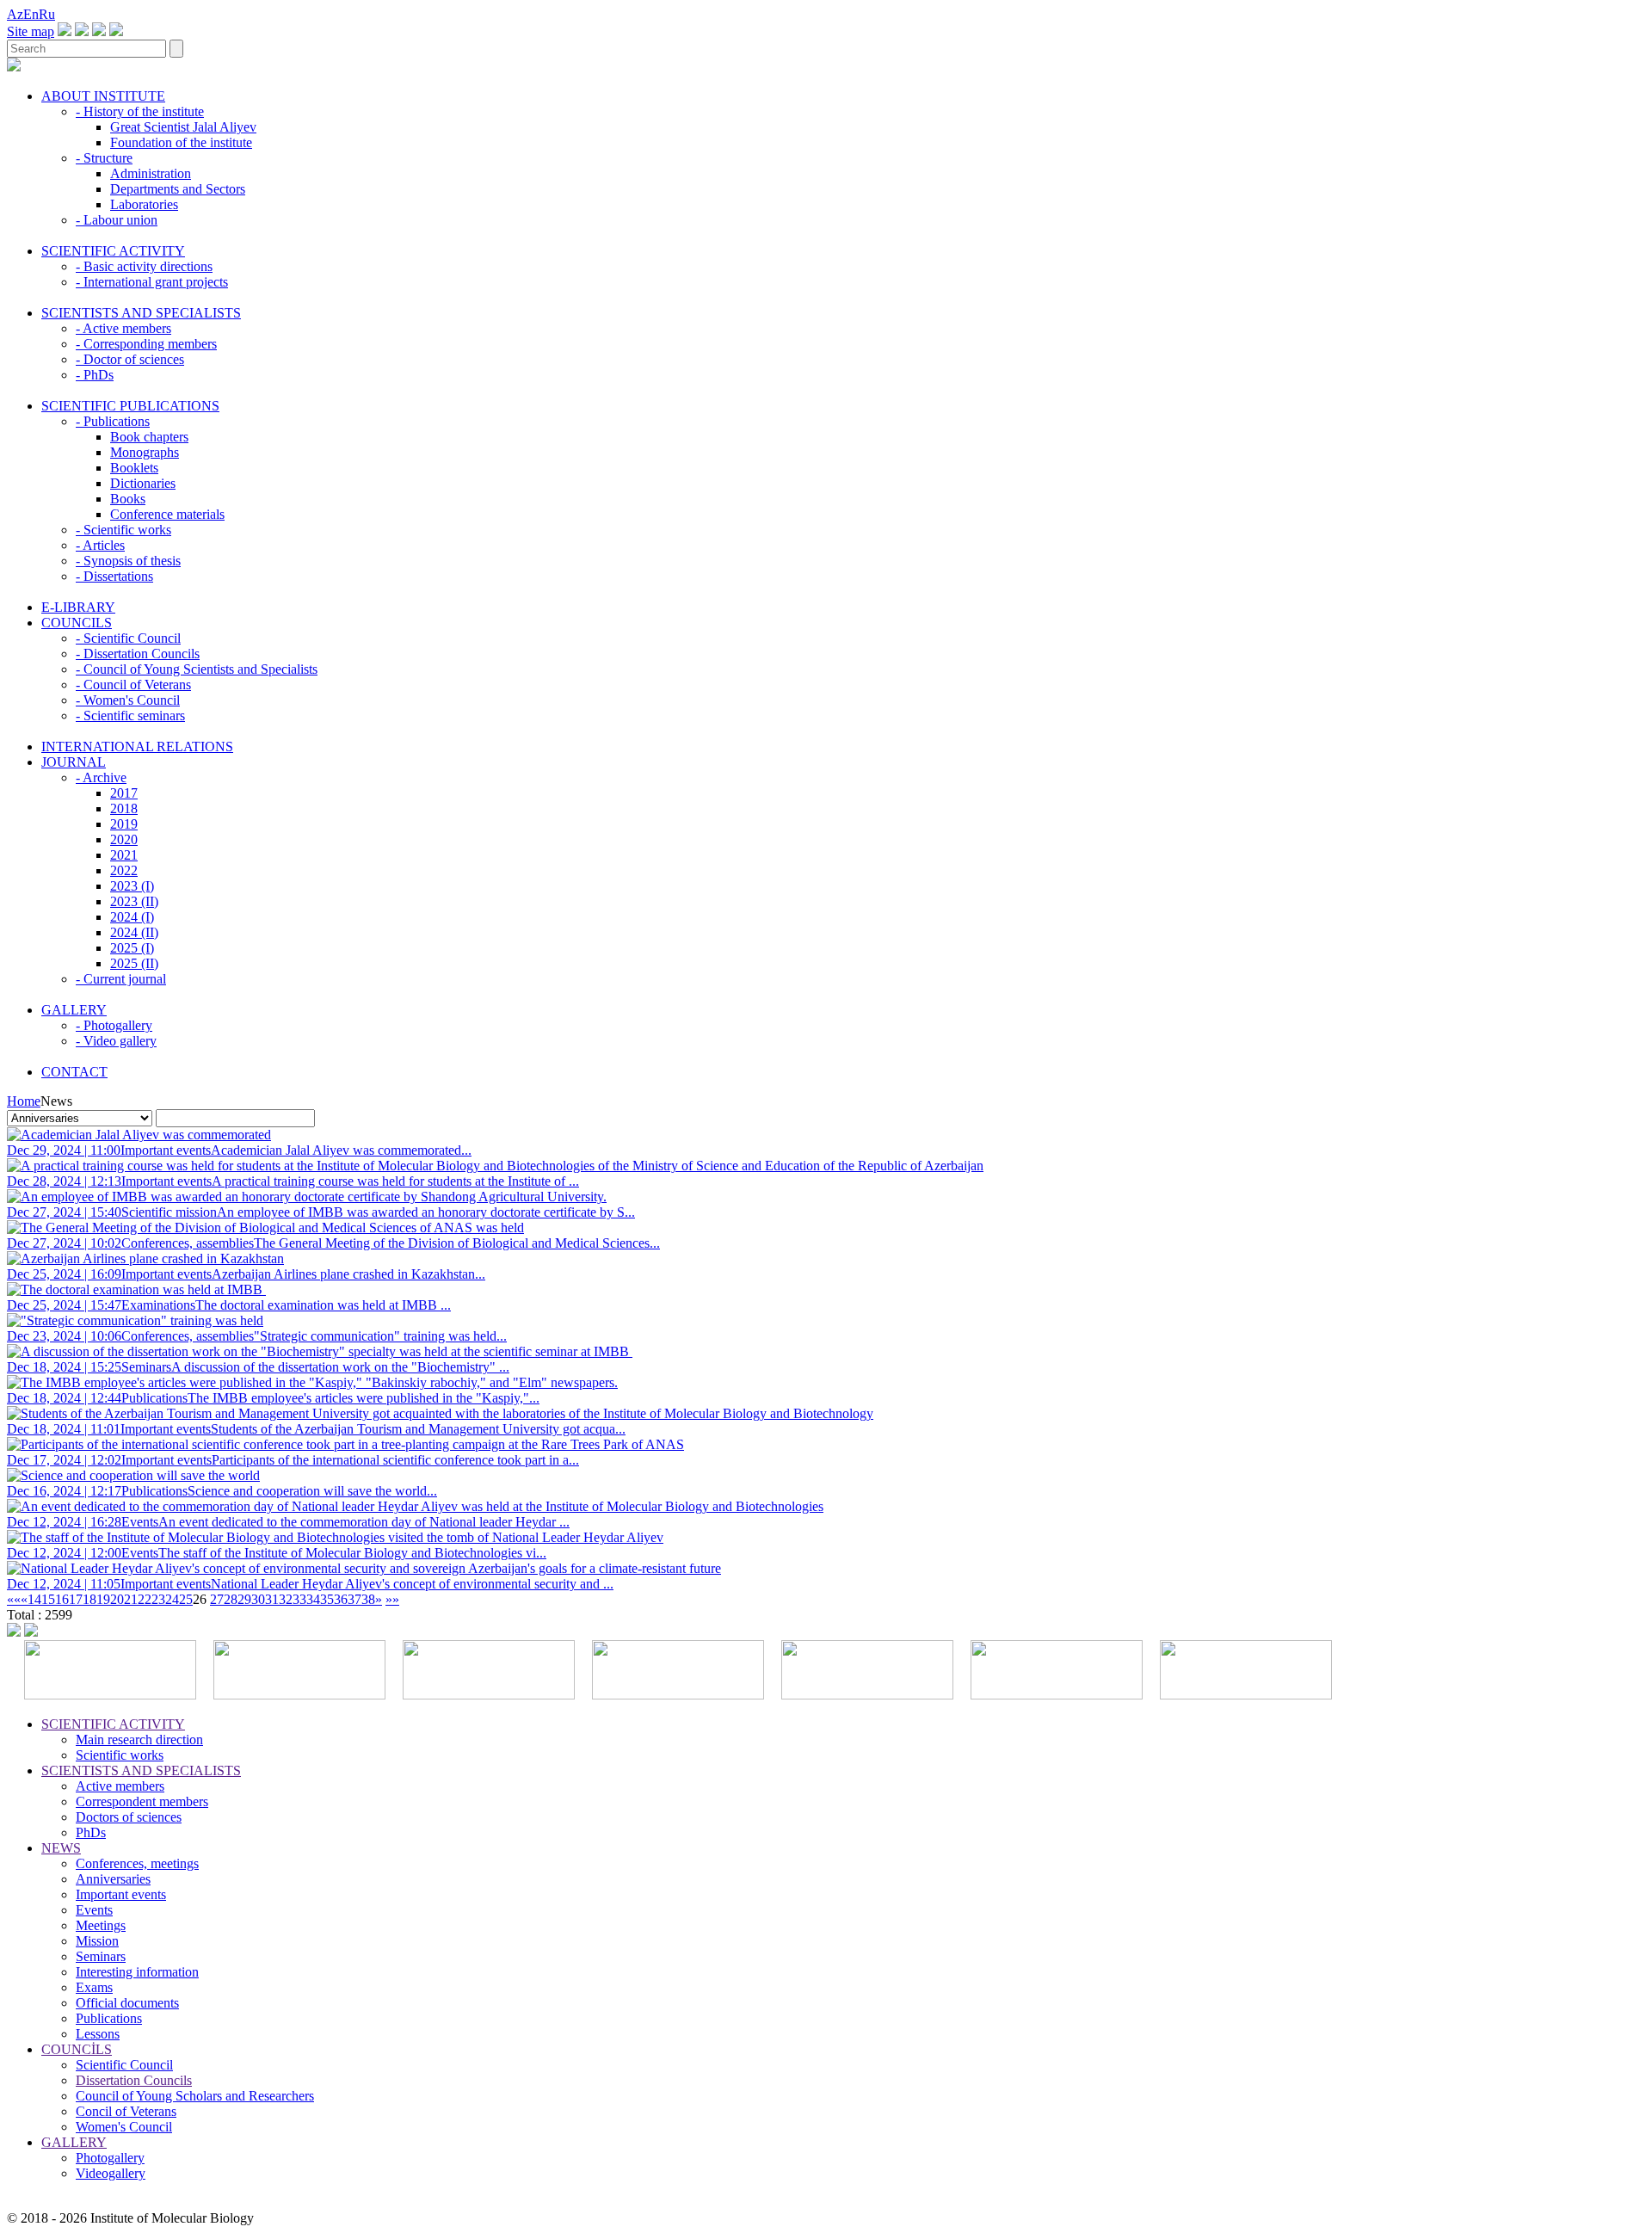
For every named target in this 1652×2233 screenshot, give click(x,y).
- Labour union (117, 220)
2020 (124, 839)
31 (272, 1599)
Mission (97, 1941)
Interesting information (137, 1972)
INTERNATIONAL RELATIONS (137, 746)
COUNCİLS (77, 2049)
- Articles (100, 545)
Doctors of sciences (129, 1817)
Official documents (127, 2003)
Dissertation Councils (134, 2080)
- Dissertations (114, 576)
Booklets (134, 468)
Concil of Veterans (126, 2111)
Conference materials (167, 514)
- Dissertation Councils (138, 654)
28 (231, 1599)
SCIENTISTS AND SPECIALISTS (141, 313)
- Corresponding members (146, 344)
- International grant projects (152, 282)
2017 (124, 793)
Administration (151, 173)
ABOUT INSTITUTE (103, 96)
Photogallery (110, 2158)
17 (76, 1599)
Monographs (145, 452)
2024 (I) (132, 917)
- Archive (101, 777)
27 (217, 1599)
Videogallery (111, 2173)
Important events (121, 1894)
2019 (124, 824)
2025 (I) (132, 948)
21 (131, 1599)
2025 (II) (134, 963)
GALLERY (74, 1010)
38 (368, 1599)
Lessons (98, 2034)
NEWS (61, 1848)
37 (354, 1599)
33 (299, 1599)
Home (24, 1101)
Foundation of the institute (181, 142)
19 (103, 1599)
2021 (124, 855)
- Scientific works (123, 530)
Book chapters (149, 437)
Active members (120, 1786)
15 (48, 1599)
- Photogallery (114, 1025)
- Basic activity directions (144, 266)
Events (94, 1910)
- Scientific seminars (130, 716)
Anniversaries (113, 1879)
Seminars (101, 1956)
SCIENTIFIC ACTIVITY (113, 251)
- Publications (113, 421)
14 (34, 1599)
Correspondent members (142, 1801)
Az (15, 14)
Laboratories (144, 204)
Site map (31, 31)
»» (392, 1599)
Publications (109, 2018)
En (31, 14)
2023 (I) (132, 886)
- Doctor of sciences (130, 359)
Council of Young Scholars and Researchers (195, 2096)
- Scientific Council (128, 638)
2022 (124, 870)
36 (341, 1599)
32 (286, 1599)
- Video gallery (116, 1041)
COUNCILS (77, 623)
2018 (124, 808)
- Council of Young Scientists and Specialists (197, 669)
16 (62, 1599)
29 (244, 1599)
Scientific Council (124, 2065)
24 (172, 1599)
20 (117, 1599)
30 (258, 1599)
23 (158, 1599)
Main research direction (139, 1740)
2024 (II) (134, 932)
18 (89, 1599)
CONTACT (74, 1072)
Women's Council (124, 2127)
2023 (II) (134, 901)
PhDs (91, 1832)
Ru (47, 14)
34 (313, 1599)
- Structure (104, 158)
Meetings (101, 1925)
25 (186, 1599)
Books (128, 499)
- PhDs (95, 375)
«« (14, 1599)
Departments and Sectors (178, 189)
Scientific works (120, 1755)
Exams (94, 1987)
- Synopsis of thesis (128, 561)
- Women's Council (128, 700)
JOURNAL (74, 762)
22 (145, 1599)
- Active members (123, 328)
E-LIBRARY (78, 607)
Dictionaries (143, 483)
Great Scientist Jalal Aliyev (183, 127)
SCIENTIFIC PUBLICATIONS (130, 406)
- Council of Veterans (133, 685)
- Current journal (121, 979)
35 (327, 1599)
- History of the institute (140, 111)
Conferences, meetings (137, 1863)
